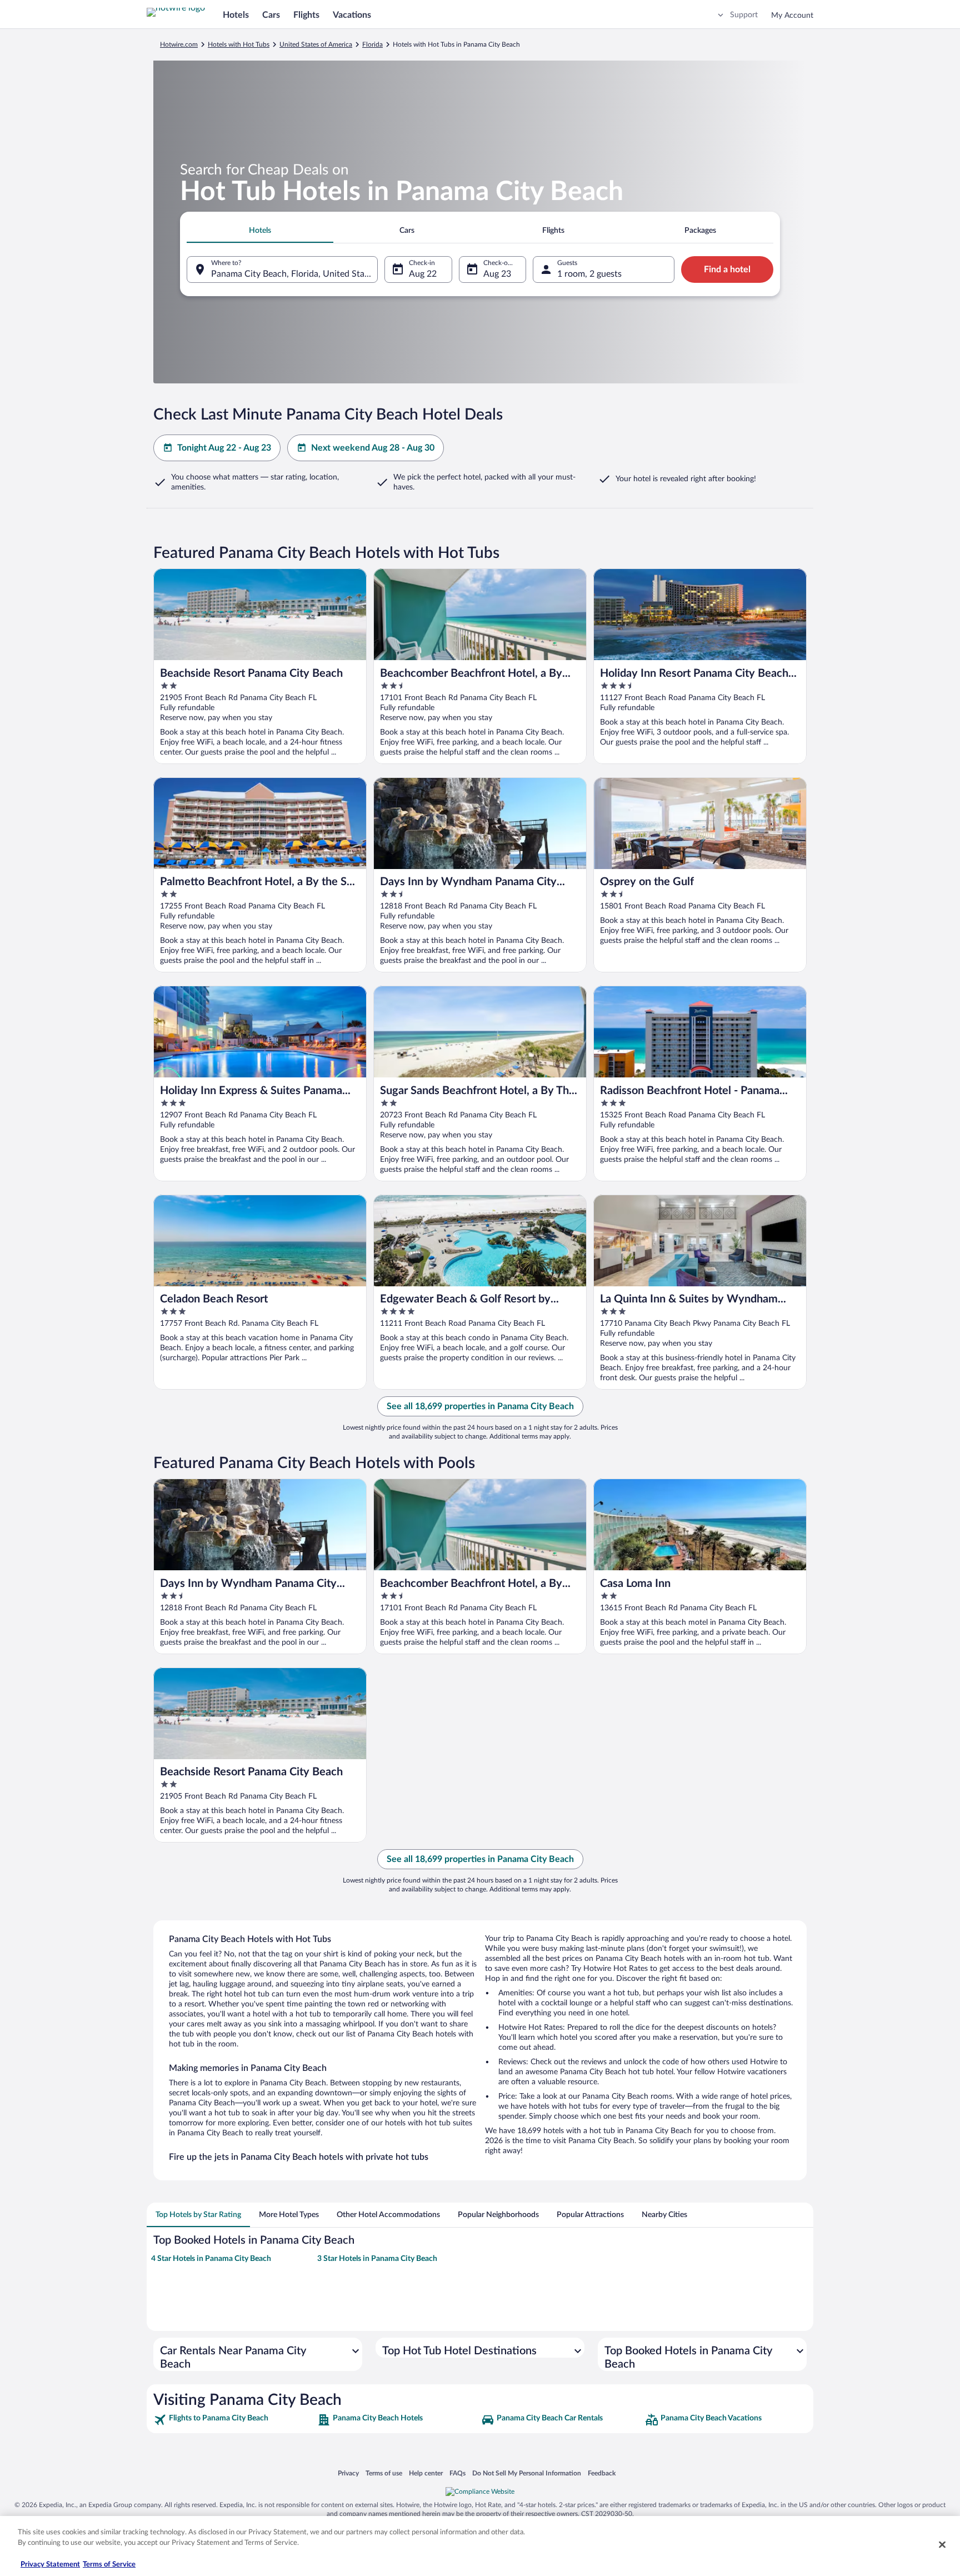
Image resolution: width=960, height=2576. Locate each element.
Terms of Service (109, 2565)
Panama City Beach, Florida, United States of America (294, 274)
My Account (792, 16)
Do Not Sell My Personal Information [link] (527, 2473)
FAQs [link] (457, 2473)
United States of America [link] (316, 44)
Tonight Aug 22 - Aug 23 (224, 448)
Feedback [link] (602, 2473)
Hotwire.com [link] (179, 44)
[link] (234, 2420)
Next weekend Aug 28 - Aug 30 (373, 448)
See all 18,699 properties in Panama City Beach (480, 1406)
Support (744, 15)
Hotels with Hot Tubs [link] (239, 44)
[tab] (260, 231)
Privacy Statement (50, 2565)
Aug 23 (497, 274)
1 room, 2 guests (589, 274)
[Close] (942, 2544)
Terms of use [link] (384, 2473)
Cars (271, 15)
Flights (306, 15)
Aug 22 (423, 274)
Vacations (352, 15)
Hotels (236, 15)
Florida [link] (372, 44)
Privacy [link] (348, 2473)
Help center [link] (426, 2473)
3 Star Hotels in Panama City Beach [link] (377, 2259)
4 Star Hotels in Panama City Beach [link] (211, 2259)
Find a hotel (727, 269)
